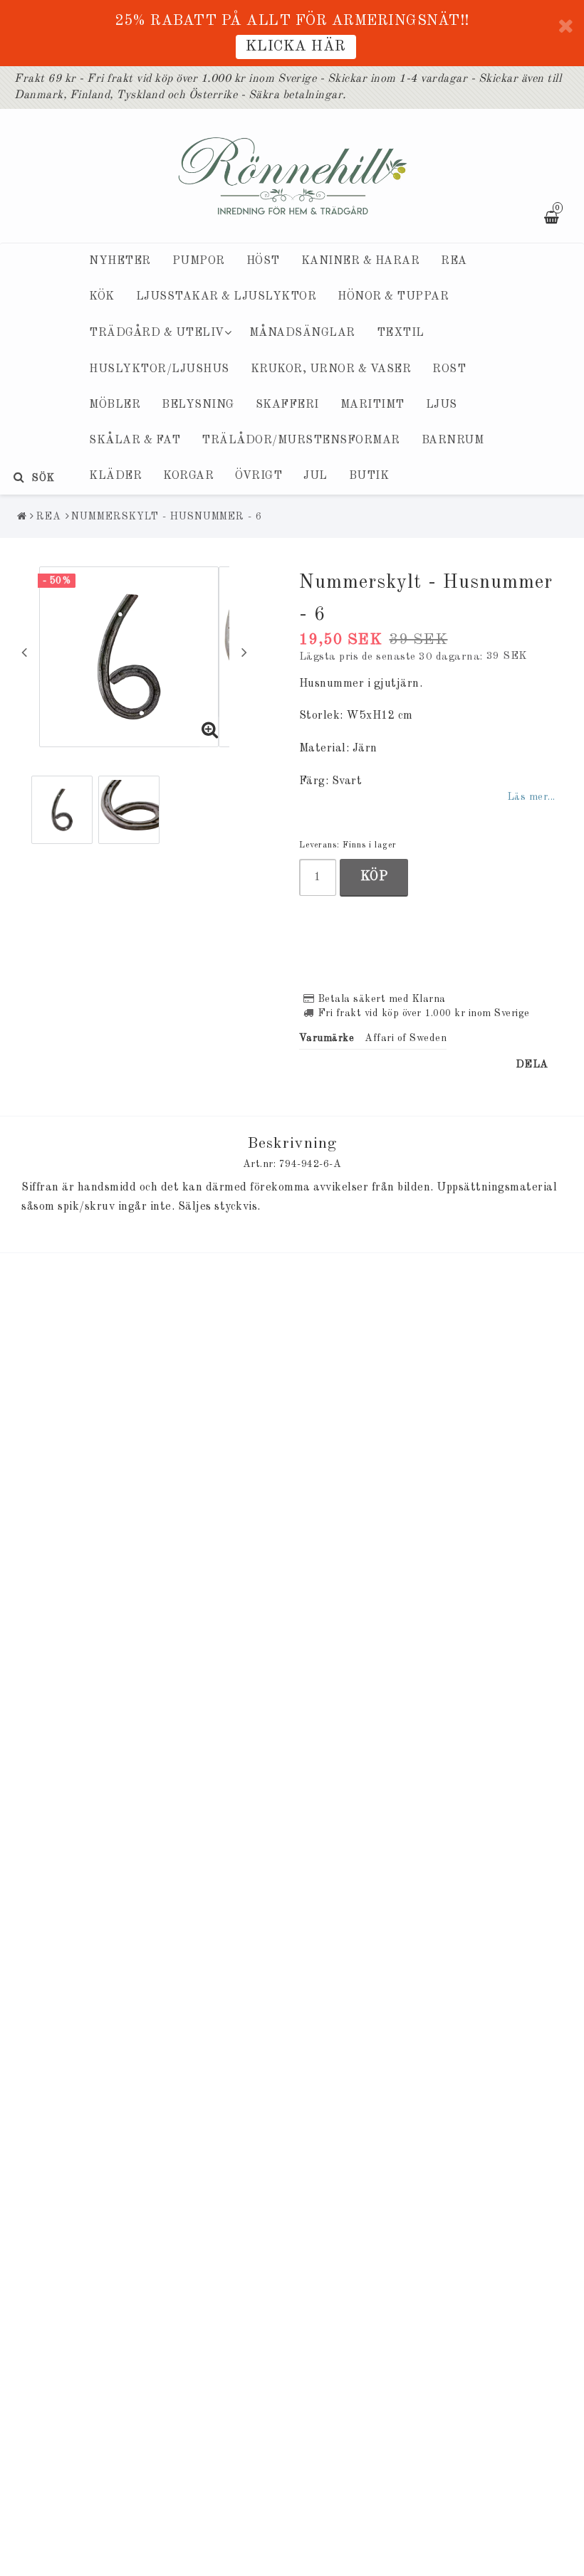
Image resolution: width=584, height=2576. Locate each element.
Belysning (198, 405)
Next (244, 652)
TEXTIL (401, 333)
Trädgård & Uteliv (157, 333)
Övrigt (259, 476)
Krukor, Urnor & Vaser (331, 369)
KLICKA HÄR (296, 47)
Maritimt (372, 405)
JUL (316, 476)
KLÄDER (115, 476)
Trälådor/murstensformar (301, 440)
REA (454, 261)
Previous (24, 652)
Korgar (188, 476)
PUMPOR (199, 261)
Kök (102, 297)
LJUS (442, 405)
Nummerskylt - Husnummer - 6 (166, 517)
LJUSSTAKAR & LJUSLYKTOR (226, 297)
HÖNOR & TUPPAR (393, 297)
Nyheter (120, 261)
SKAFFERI (287, 405)
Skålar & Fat (135, 440)
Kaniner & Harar (361, 261)
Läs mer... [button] (531, 797)
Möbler (115, 405)
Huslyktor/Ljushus (159, 369)
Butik (369, 476)
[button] (210, 732)
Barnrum (453, 440)
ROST (449, 369)
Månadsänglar (302, 333)
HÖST (263, 261)
